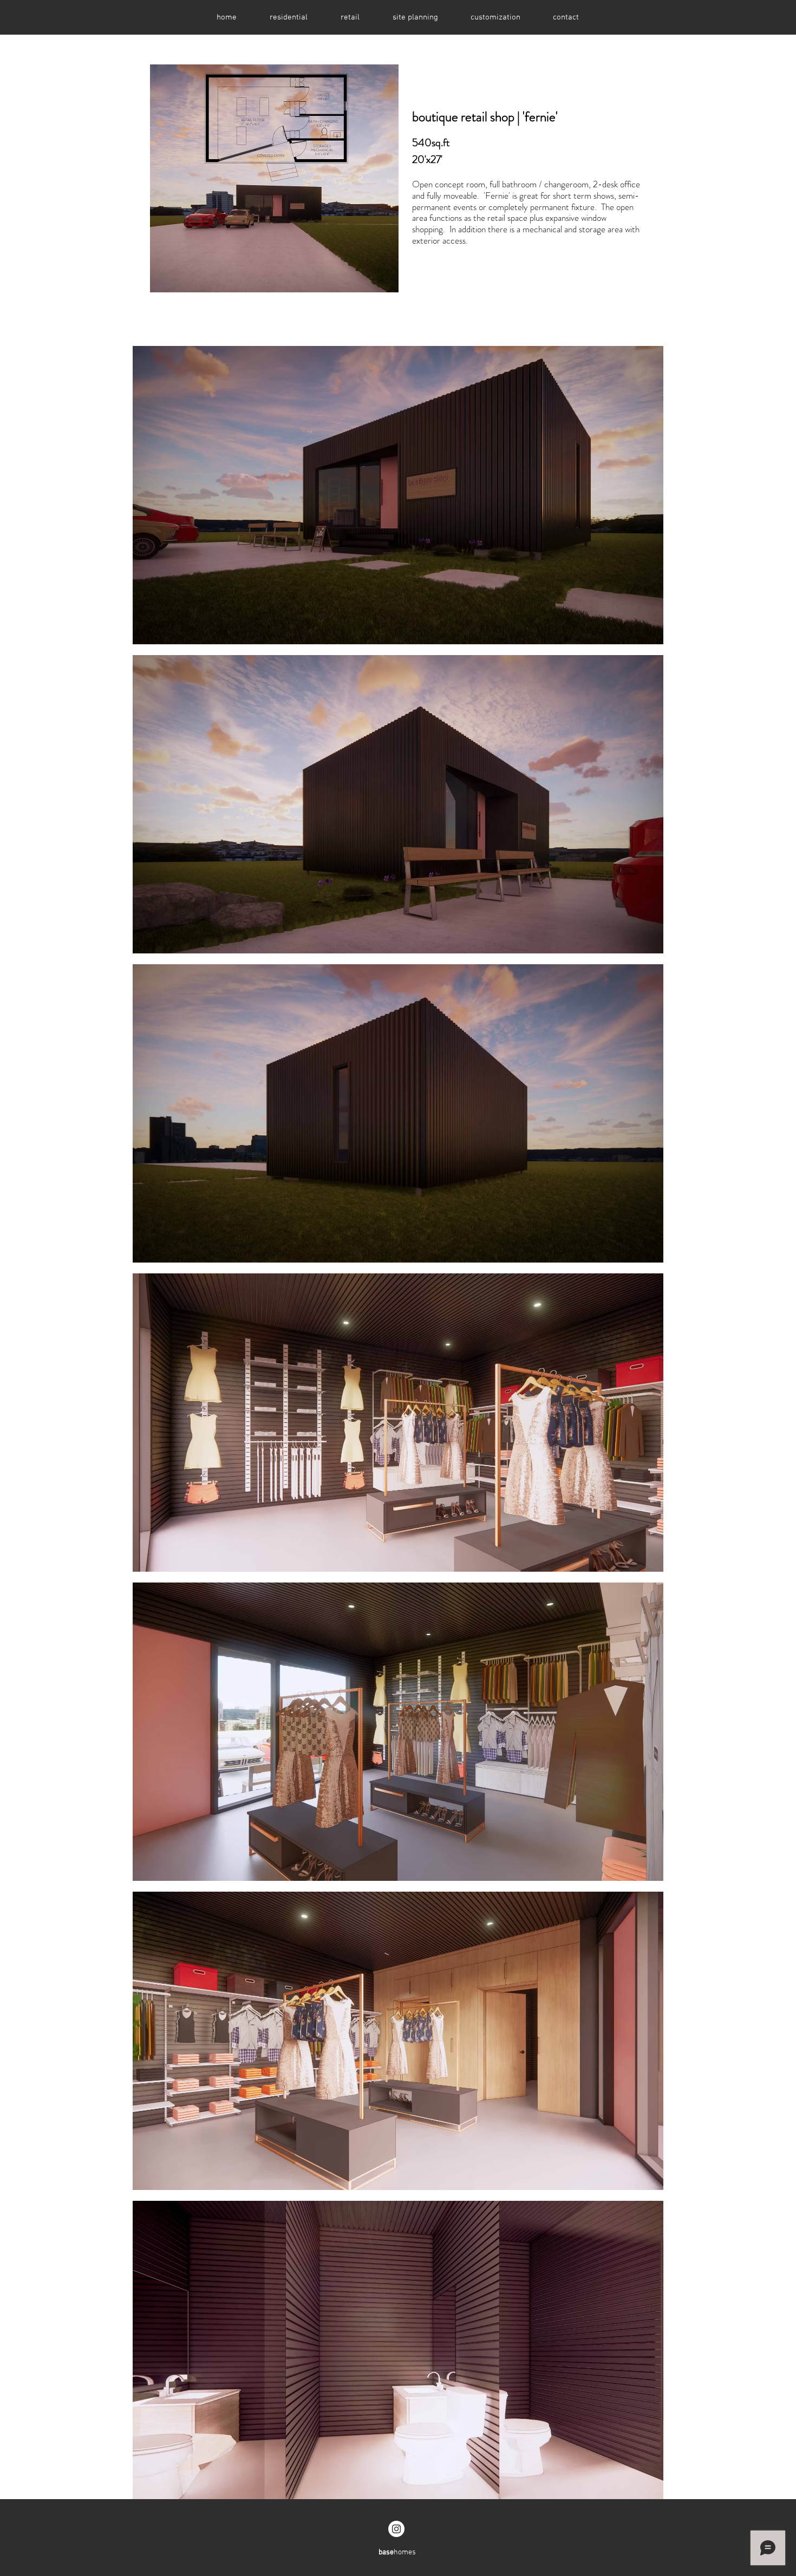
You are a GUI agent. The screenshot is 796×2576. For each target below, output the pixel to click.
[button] (288, 17)
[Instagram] (396, 2529)
